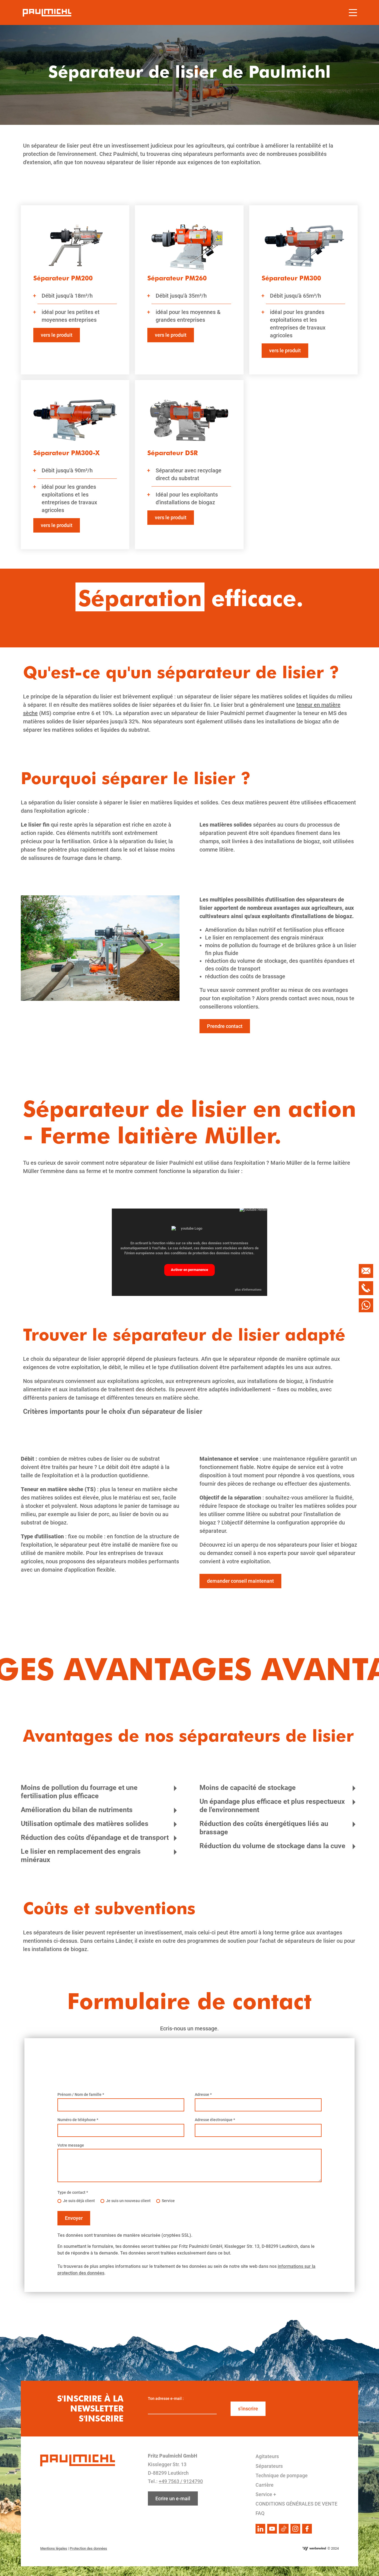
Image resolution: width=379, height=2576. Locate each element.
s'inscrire (248, 2409)
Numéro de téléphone (78, 2120)
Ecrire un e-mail (173, 2498)
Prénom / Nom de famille (81, 2094)
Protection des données (88, 2548)
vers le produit (57, 335)
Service (168, 2201)
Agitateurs (267, 2456)
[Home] (47, 12)
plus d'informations (248, 1290)
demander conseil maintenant (240, 1581)
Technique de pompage (282, 2475)
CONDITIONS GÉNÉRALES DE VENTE (296, 2504)
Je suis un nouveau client (128, 2201)
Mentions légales (54, 2548)
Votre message (71, 2145)
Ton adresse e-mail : (166, 2398)
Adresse (203, 2094)
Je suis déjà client (79, 2201)
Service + (266, 2494)
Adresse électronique (215, 2120)
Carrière (265, 2485)
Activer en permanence (189, 1270)
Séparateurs (269, 2466)
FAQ (260, 2513)
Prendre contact (225, 1026)
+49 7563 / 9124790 (181, 2481)
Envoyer (74, 2218)
